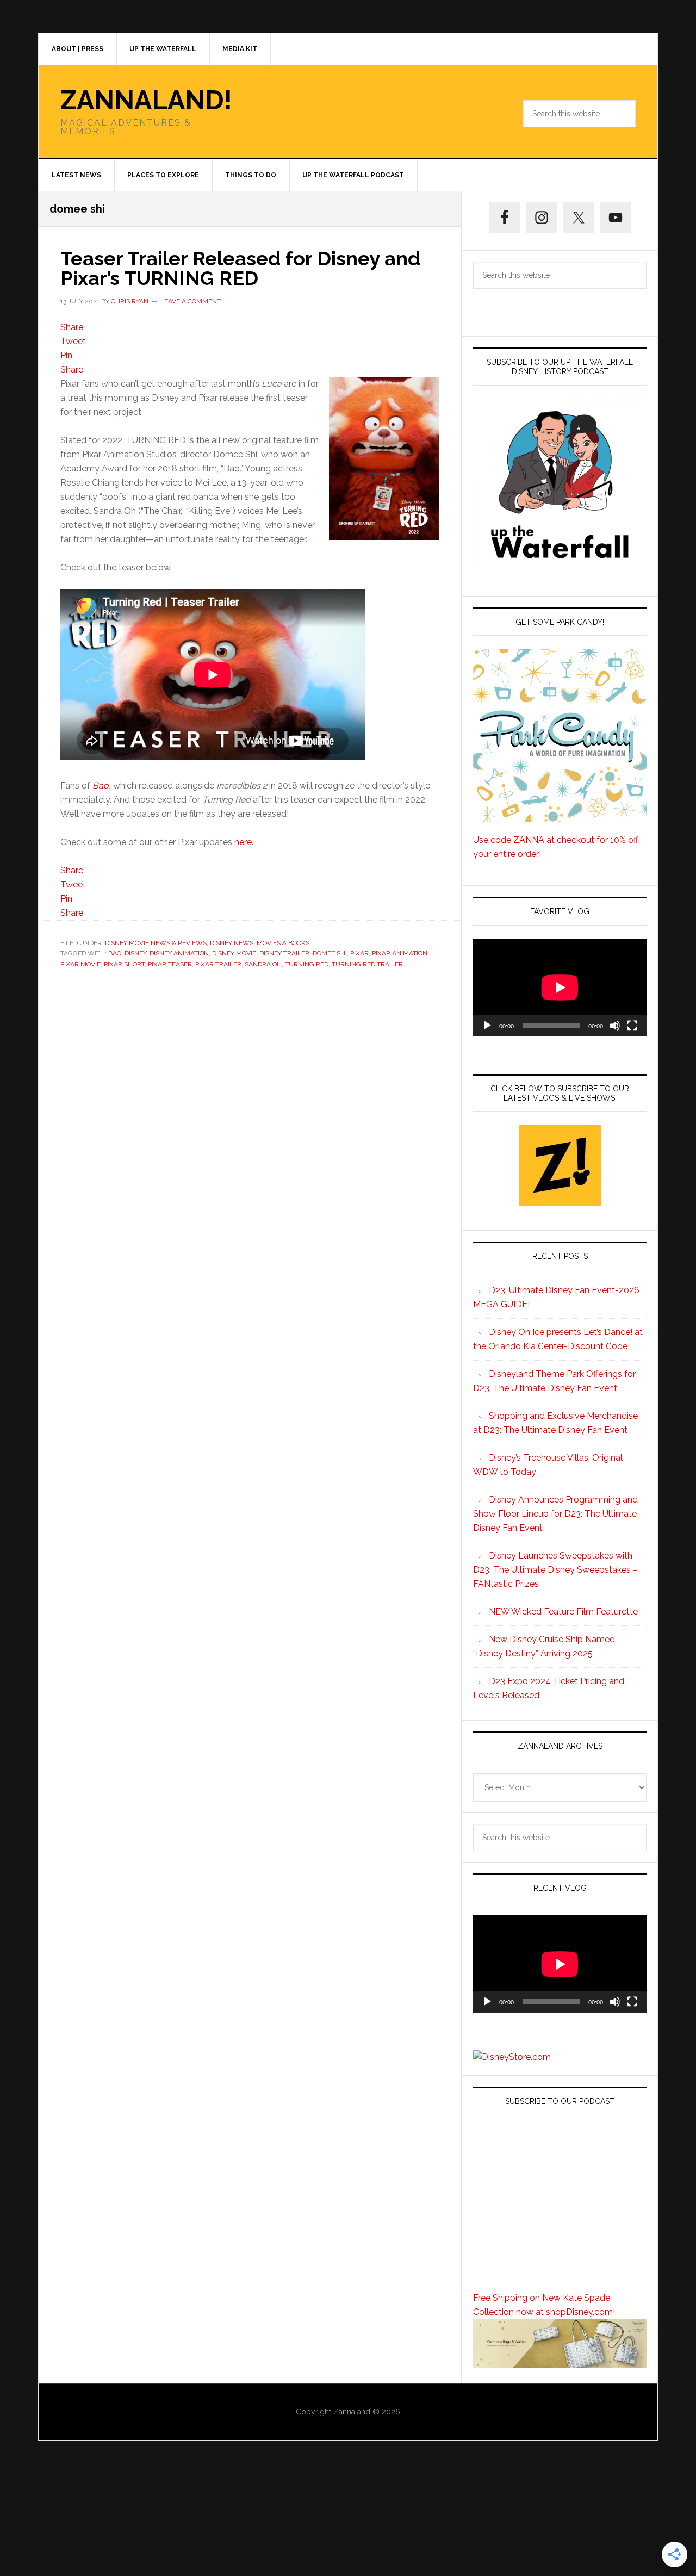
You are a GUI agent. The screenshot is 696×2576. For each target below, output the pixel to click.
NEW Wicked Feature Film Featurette (563, 1612)
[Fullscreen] (632, 1026)
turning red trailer (367, 964)
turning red (307, 964)
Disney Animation (179, 953)
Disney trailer (284, 953)
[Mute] (615, 1026)
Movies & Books (283, 943)
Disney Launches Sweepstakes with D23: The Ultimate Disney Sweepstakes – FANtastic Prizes (555, 1570)
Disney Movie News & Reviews (156, 943)
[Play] (487, 1026)
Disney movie (234, 953)
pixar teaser (170, 964)
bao (115, 953)
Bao (101, 786)
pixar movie (80, 964)
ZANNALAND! (146, 100)
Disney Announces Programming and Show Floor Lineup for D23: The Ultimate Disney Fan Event (555, 1514)
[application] (560, 987)
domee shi (330, 953)
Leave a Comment (191, 301)
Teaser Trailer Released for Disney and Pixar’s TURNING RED (240, 268)
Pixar (359, 953)
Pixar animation (400, 953)
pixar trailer (218, 964)
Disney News (232, 943)
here (243, 842)
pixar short (124, 964)
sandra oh (263, 964)
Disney (135, 953)
